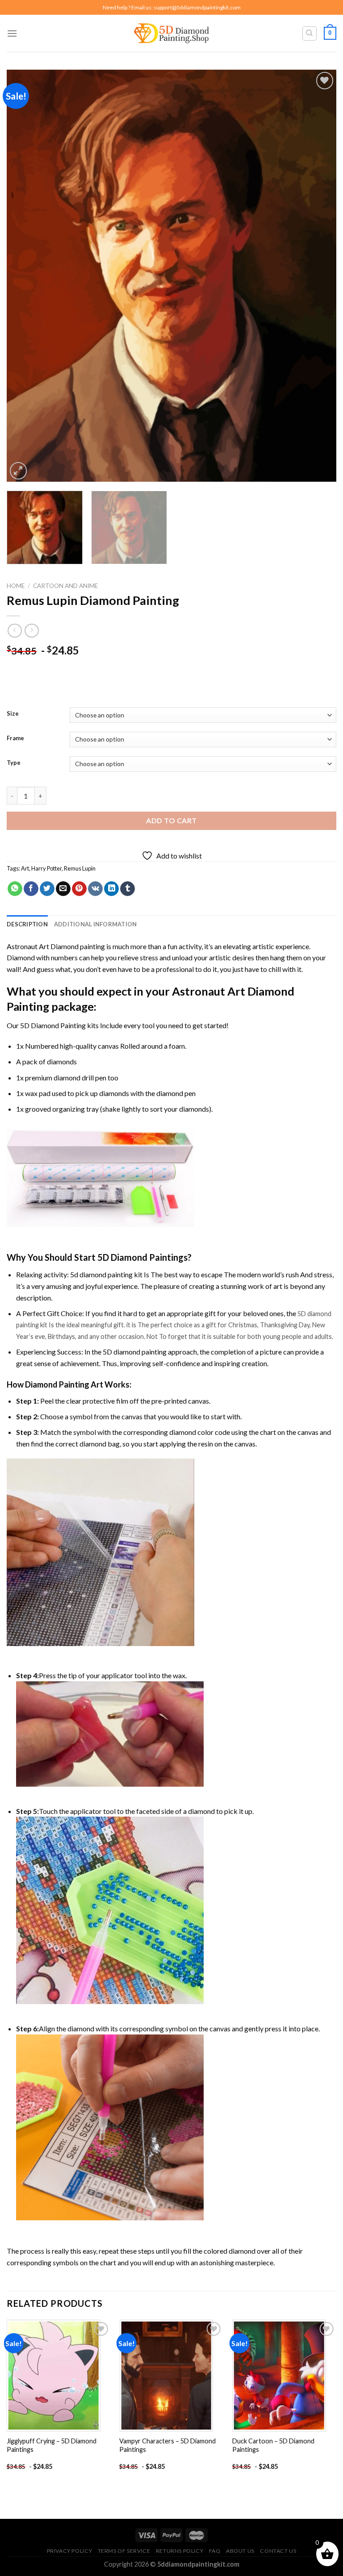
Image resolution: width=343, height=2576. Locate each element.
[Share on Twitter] (47, 889)
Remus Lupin (80, 868)
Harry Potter (46, 868)
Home (16, 586)
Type (14, 763)
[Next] (318, 276)
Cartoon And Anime (65, 586)
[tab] (27, 924)
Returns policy (180, 2551)
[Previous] (25, 276)
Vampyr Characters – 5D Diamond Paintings (167, 2445)
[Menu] (12, 33)
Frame (15, 738)
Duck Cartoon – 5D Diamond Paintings (273, 2445)
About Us (240, 2551)
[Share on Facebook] (31, 889)
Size (13, 714)
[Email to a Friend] (63, 889)
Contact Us (278, 2551)
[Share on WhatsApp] (15, 889)
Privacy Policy (70, 2551)
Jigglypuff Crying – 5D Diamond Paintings (52, 2445)
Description (27, 924)
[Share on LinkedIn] (111, 889)
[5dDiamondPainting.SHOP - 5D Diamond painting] (172, 33)
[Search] (310, 33)
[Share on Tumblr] (128, 889)
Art (25, 868)
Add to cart (171, 820)
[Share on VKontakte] (95, 889)
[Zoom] (19, 471)
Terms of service (124, 2551)
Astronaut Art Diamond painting (56, 946)
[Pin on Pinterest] (79, 889)
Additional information (96, 924)
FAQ (215, 2551)
